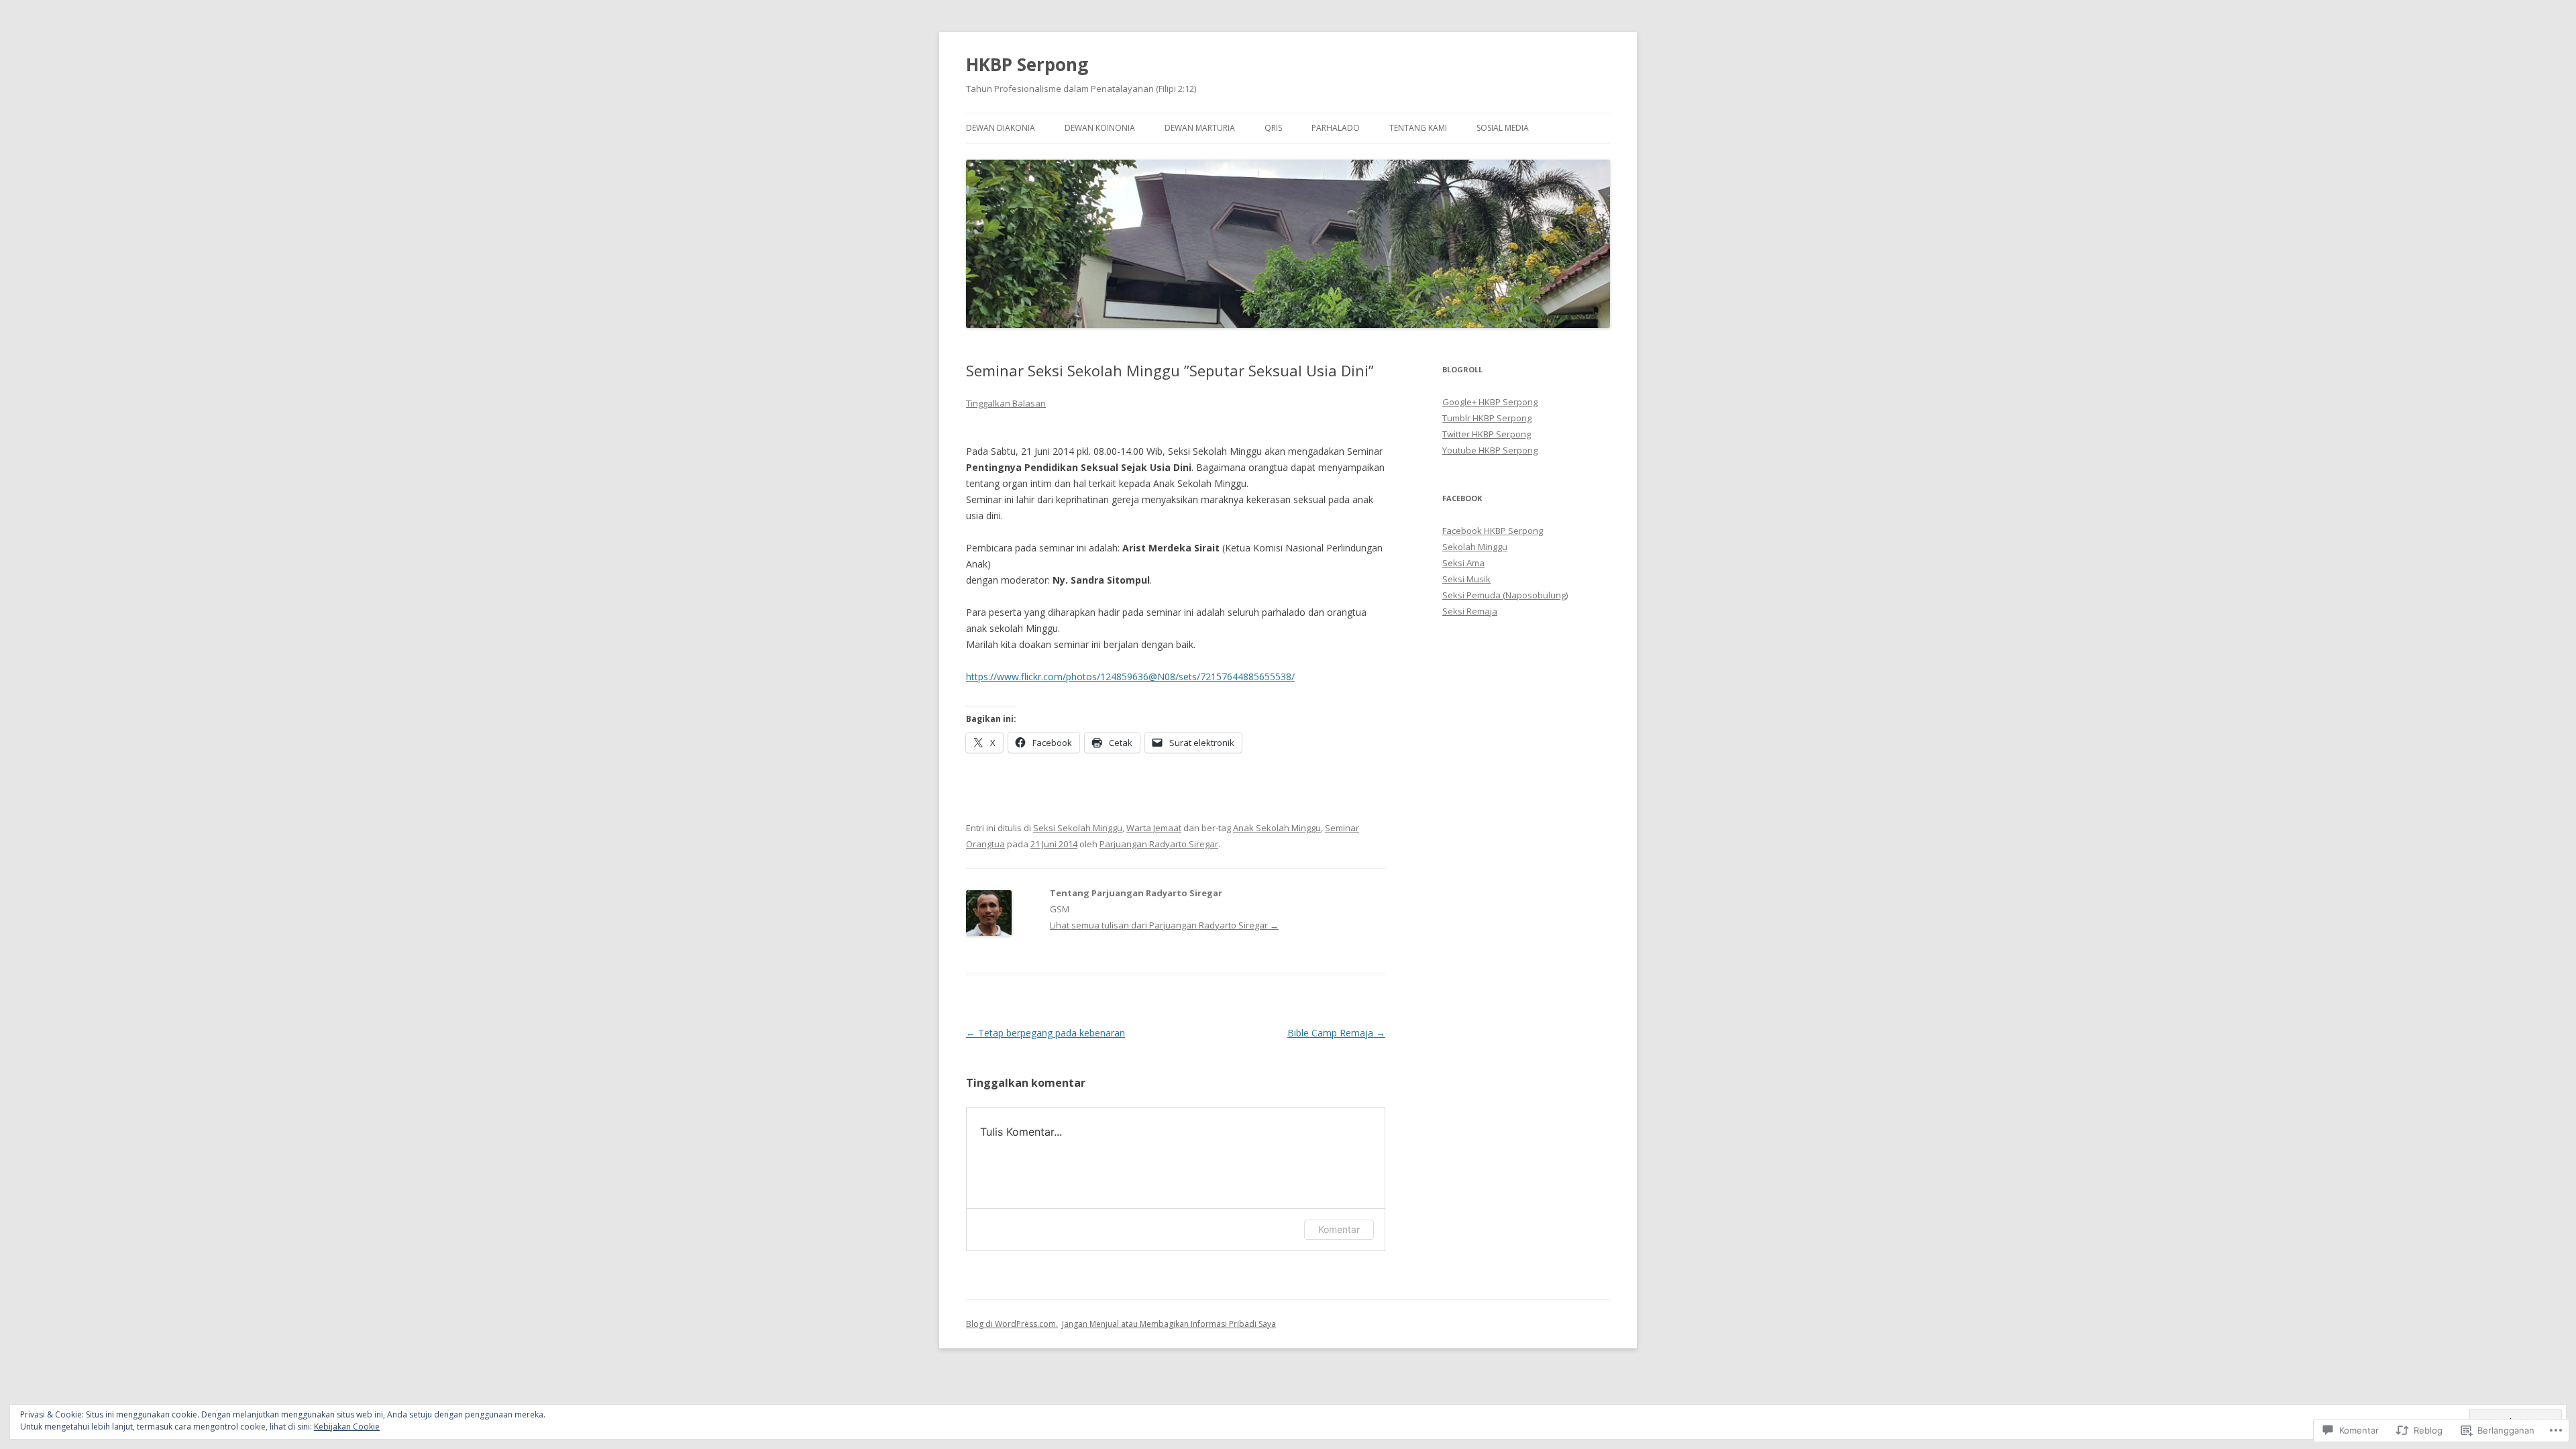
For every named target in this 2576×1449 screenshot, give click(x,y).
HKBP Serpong (1027, 64)
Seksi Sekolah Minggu (1078, 828)
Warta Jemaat (1154, 828)
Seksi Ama (1463, 563)
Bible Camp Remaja (1336, 1033)
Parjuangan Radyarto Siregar (1159, 844)
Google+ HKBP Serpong (1490, 402)
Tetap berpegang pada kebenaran (1045, 1033)
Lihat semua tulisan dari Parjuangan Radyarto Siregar (1164, 925)
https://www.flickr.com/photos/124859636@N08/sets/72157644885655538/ (1130, 677)
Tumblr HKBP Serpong (1487, 418)
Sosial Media (1503, 128)
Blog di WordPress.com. (1012, 1324)
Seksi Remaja (1470, 611)
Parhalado (1336, 128)
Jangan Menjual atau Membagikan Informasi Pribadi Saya (1169, 1324)
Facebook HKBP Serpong (1493, 531)
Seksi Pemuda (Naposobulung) (1505, 595)
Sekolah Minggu (1475, 547)
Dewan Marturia (1200, 128)
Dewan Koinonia (1100, 128)
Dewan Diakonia (1001, 128)
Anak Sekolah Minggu (1277, 828)
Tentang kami (1418, 128)
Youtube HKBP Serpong (1490, 450)
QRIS (1273, 128)
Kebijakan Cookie (347, 1427)
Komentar (1339, 1229)
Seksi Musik (1466, 579)
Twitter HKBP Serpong (1487, 434)
